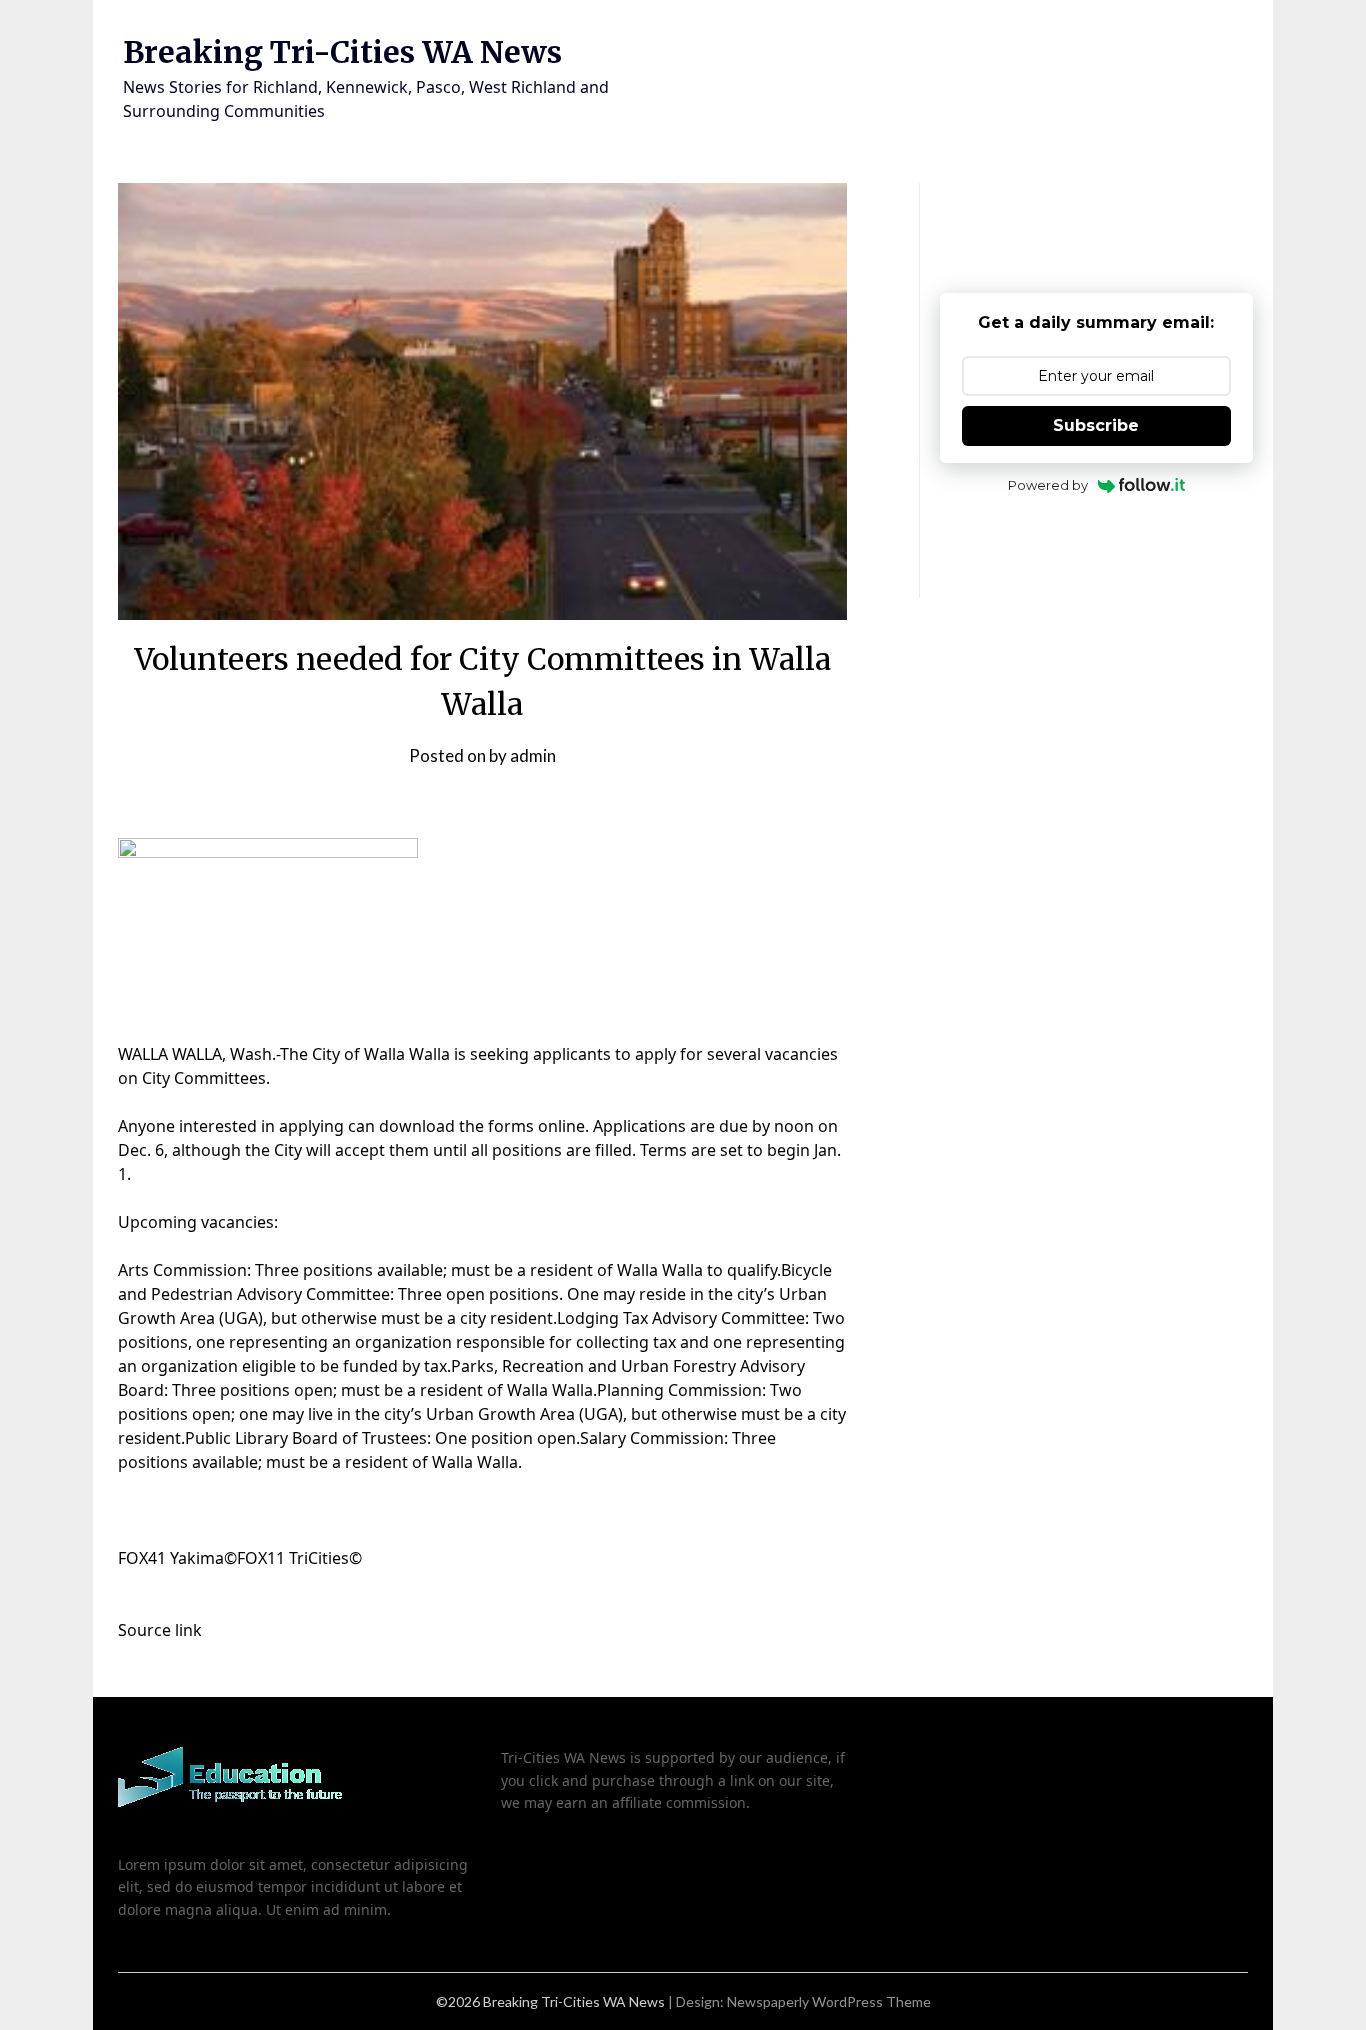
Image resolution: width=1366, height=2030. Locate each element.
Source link (160, 1630)
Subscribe (1096, 425)
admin (533, 755)
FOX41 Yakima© (177, 1558)
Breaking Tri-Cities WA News (342, 52)
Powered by (1048, 485)
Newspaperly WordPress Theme (829, 2001)
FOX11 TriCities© (299, 1558)
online (561, 1126)
